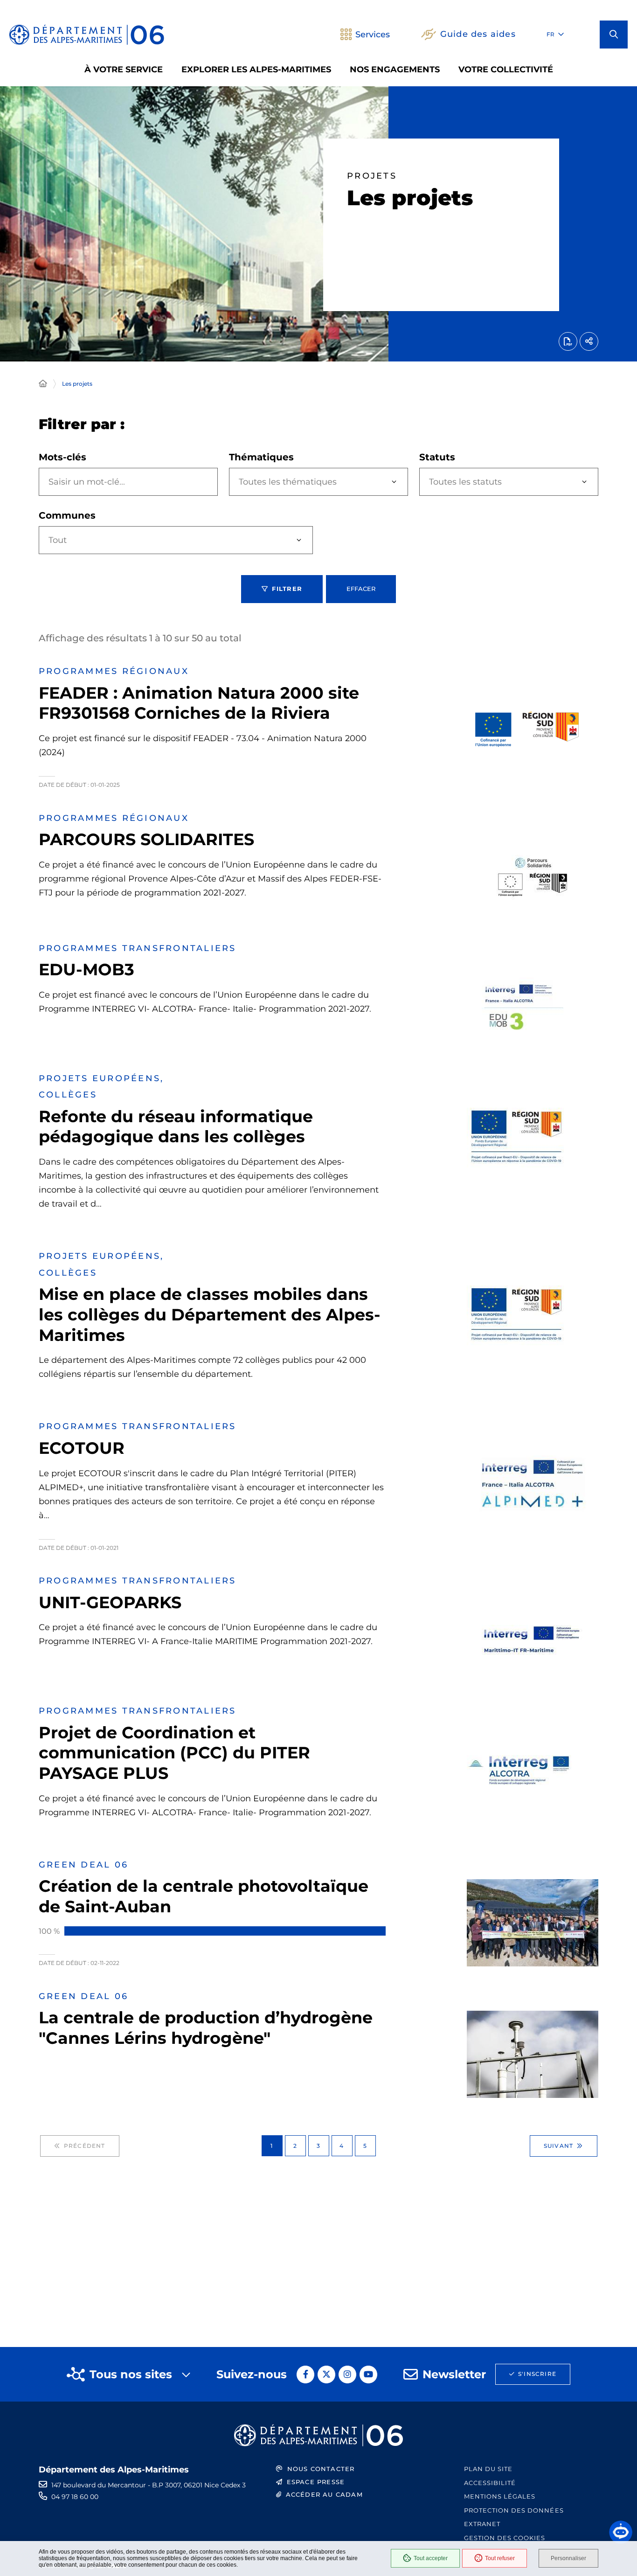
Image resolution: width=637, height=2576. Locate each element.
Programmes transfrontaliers (137, 948)
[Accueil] (43, 384)
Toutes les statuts (465, 482)
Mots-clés (62, 457)
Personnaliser (568, 2558)
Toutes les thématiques (288, 482)
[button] (614, 35)
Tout (58, 540)
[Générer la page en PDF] (568, 341)
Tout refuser (500, 2558)
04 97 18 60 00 (75, 2497)
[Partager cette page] (589, 341)
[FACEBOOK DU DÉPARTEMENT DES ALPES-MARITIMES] (305, 2375)
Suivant (558, 2146)
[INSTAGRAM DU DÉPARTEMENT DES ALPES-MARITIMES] (347, 2375)
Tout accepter (431, 2558)
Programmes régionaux (114, 671)
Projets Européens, (101, 1078)
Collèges (68, 1095)
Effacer (361, 589)
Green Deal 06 (83, 1865)
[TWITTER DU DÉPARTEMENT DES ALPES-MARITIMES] (326, 2375)
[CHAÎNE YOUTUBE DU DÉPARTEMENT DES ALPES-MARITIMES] (368, 2375)
